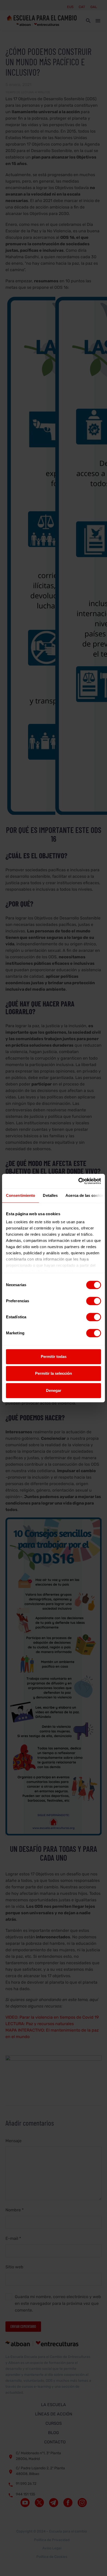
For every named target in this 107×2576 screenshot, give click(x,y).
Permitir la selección (53, 1373)
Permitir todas (54, 1357)
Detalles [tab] (50, 1195)
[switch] (94, 1301)
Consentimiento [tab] (21, 1195)
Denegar (54, 1390)
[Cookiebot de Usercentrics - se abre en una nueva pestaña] (78, 1181)
